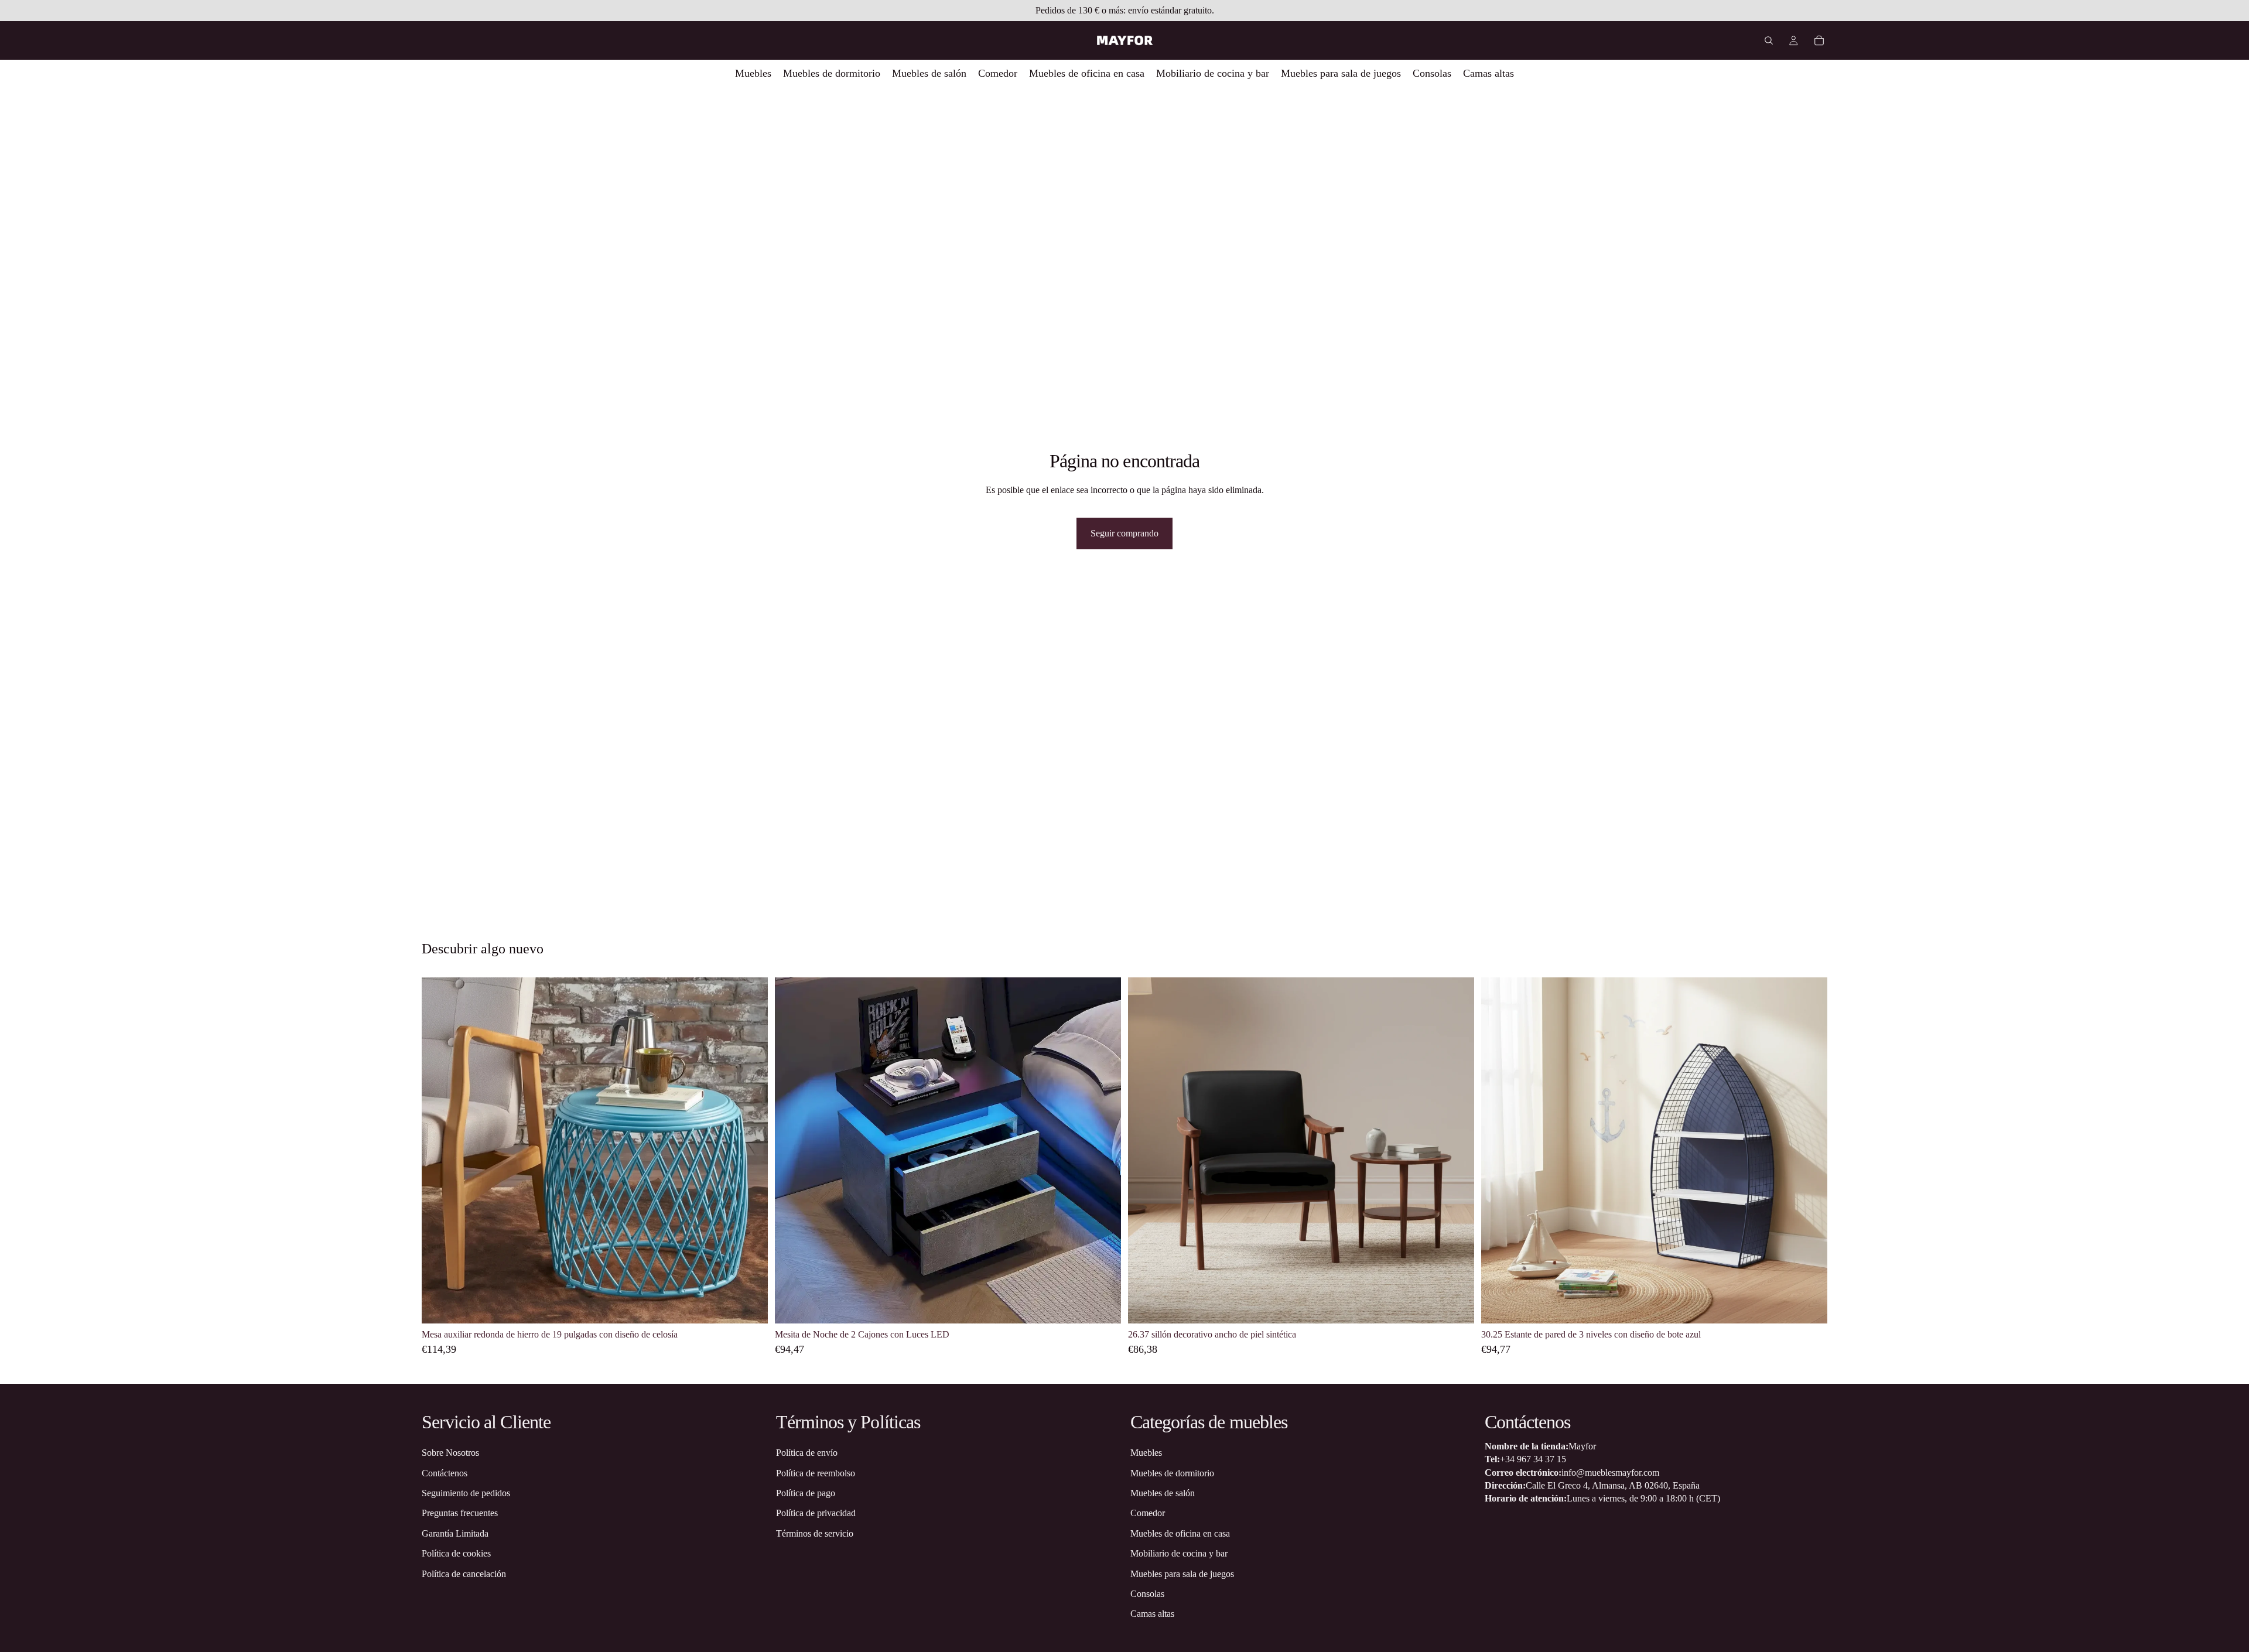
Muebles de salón (1163, 1492)
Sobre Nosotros (450, 1453)
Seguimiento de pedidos (466, 1492)
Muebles (1146, 1453)
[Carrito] (1819, 40)
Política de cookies (456, 1553)
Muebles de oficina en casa (1180, 1533)
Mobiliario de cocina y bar (1179, 1553)
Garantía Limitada (455, 1533)
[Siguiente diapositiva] (750, 1151)
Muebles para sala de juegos (1182, 1573)
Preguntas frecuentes (460, 1513)
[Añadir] (1456, 1306)
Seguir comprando (1124, 533)
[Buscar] (1769, 40)
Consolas (1147, 1593)
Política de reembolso (816, 1473)
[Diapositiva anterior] (439, 1151)
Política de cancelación (464, 1573)
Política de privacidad (816, 1513)
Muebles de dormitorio (1172, 1473)
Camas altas (1152, 1614)
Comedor (1148, 1513)
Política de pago (806, 1492)
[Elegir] (750, 1306)
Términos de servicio (815, 1533)
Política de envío (807, 1453)
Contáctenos (445, 1473)
